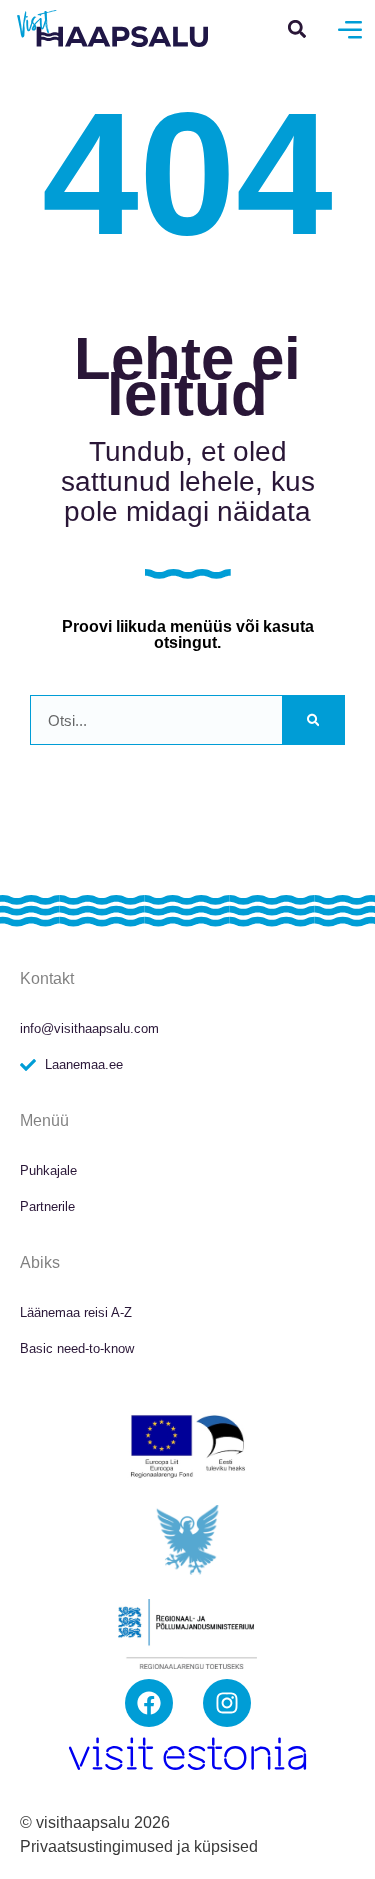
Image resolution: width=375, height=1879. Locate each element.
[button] (297, 28)
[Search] (313, 720)
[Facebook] (149, 1703)
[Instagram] (227, 1703)
